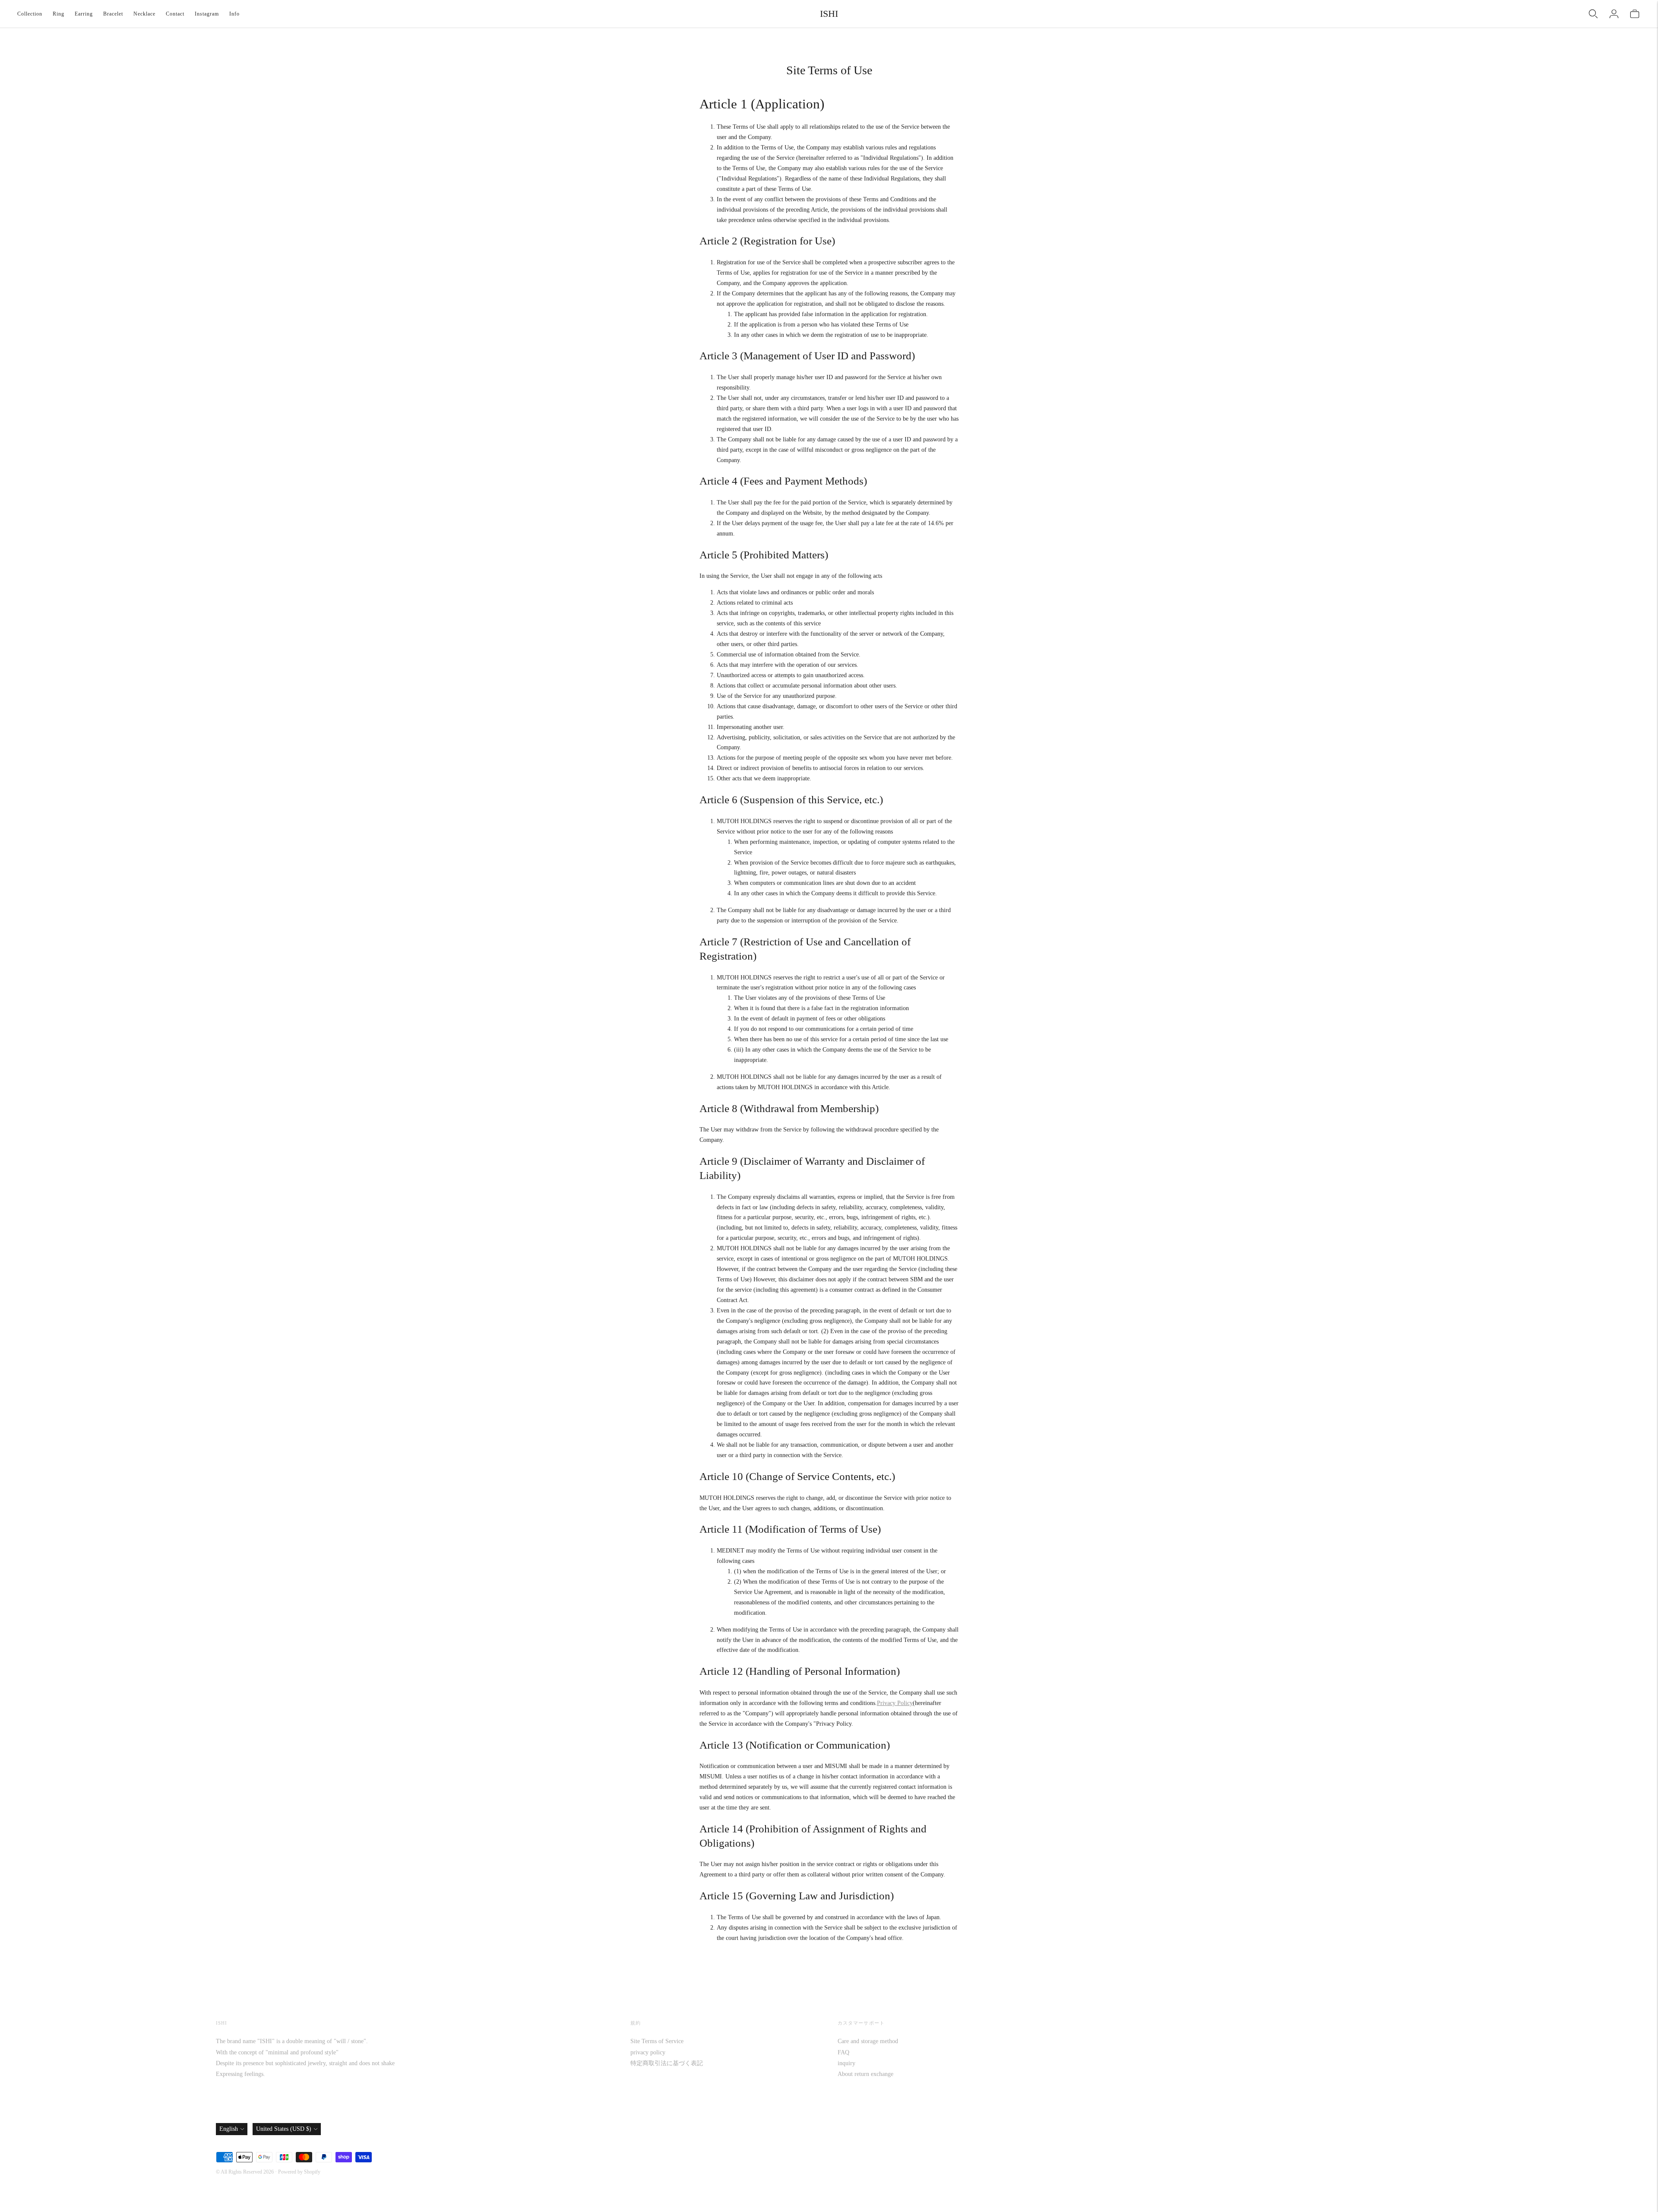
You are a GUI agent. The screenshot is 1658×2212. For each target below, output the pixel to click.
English (229, 2129)
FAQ (843, 2052)
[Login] (1614, 14)
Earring (84, 14)
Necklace (144, 14)
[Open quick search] (1593, 14)
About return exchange (865, 2074)
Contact (175, 14)
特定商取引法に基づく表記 (667, 2063)
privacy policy (648, 2052)
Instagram (207, 14)
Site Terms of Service (657, 2041)
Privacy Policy (895, 1703)
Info (234, 14)
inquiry (846, 2063)
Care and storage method (868, 2041)
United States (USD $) (284, 2129)
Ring (59, 14)
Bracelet (113, 14)
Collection (30, 14)
